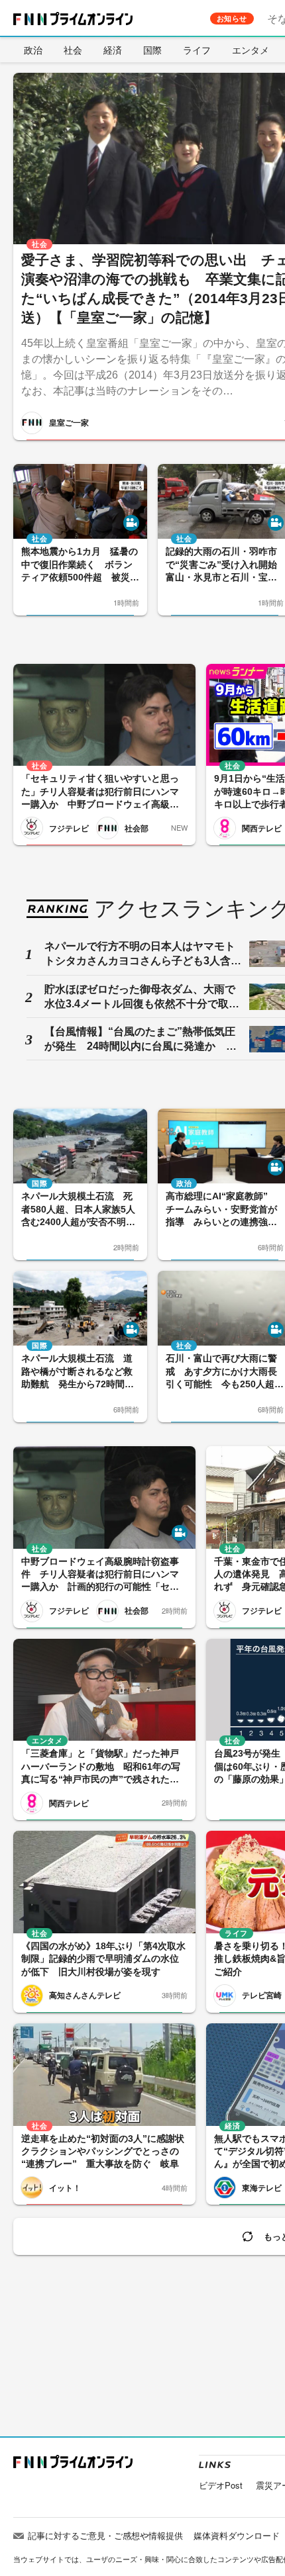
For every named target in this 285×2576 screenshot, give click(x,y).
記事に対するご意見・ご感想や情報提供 (105, 2535)
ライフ (197, 50)
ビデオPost (221, 2485)
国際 (152, 50)
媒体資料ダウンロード (237, 2535)
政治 (33, 50)
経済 (113, 50)
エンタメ (251, 50)
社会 (73, 50)
